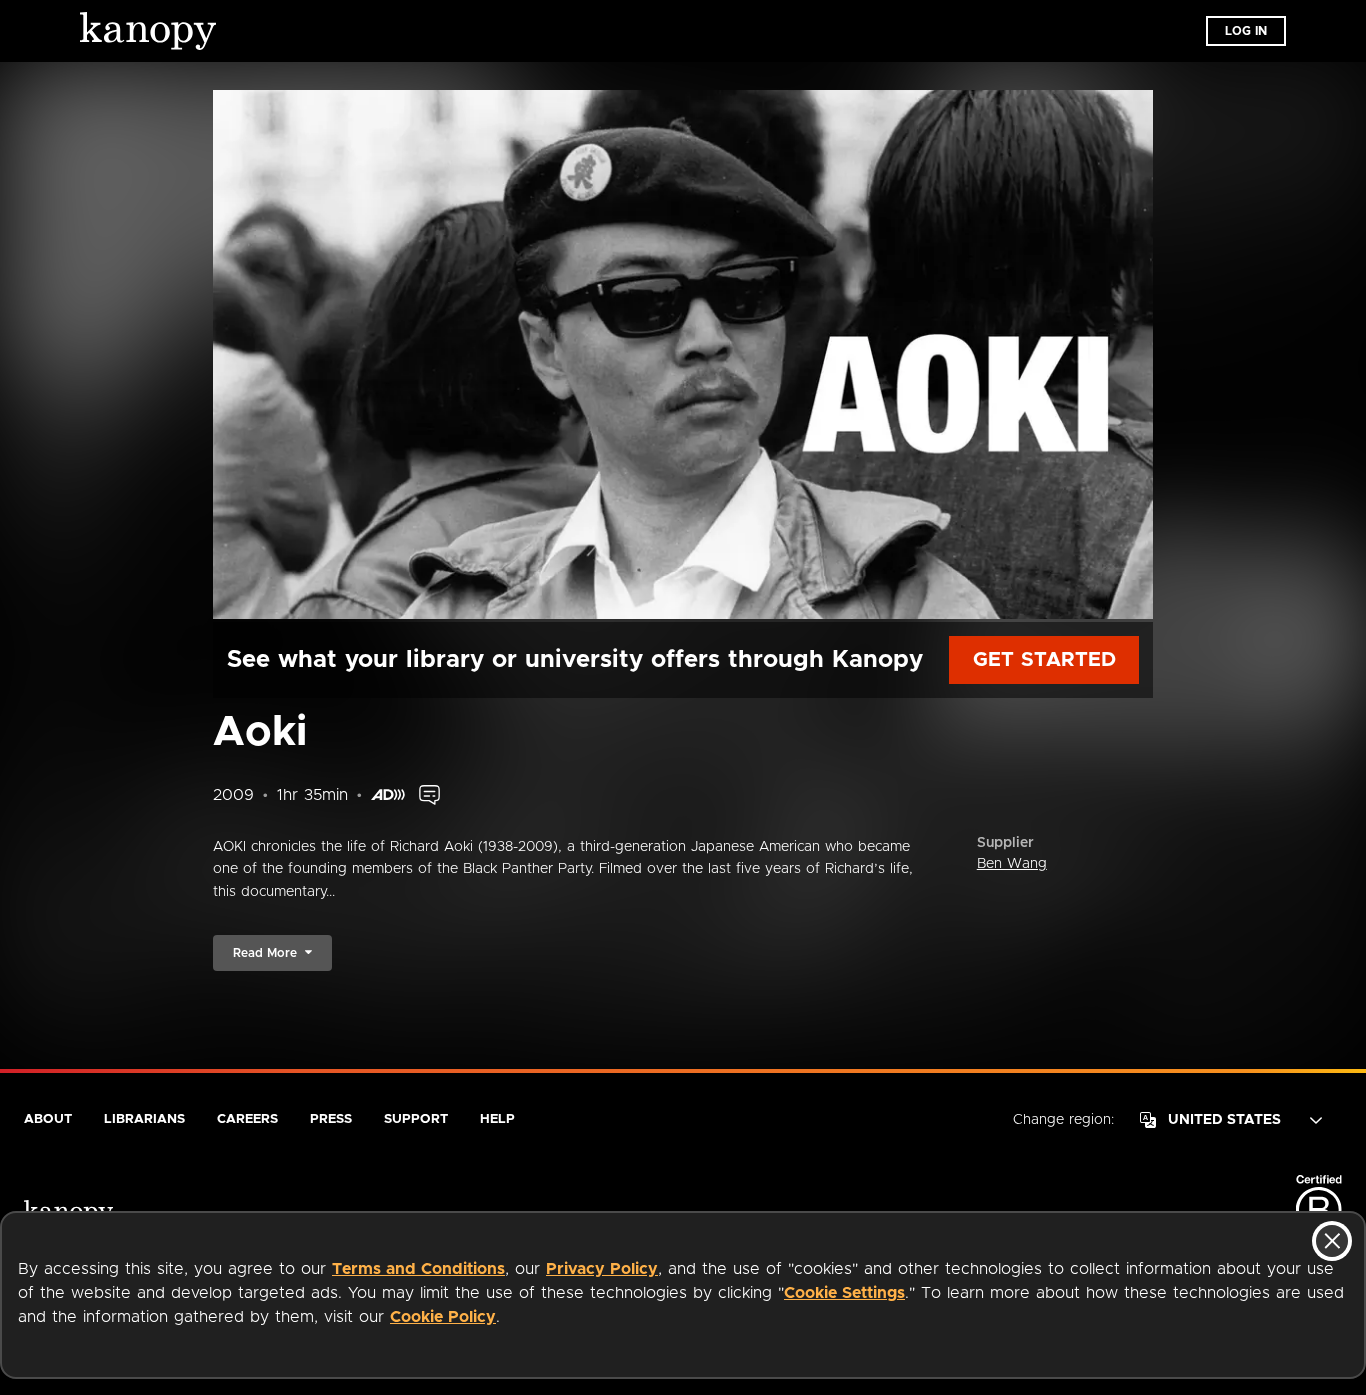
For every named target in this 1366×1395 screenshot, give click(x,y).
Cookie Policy (443, 1317)
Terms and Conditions (418, 1269)
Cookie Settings (844, 1293)
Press (331, 1119)
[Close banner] (1332, 1241)
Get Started (1044, 660)
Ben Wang (1012, 864)
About (48, 1119)
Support (416, 1119)
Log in (1246, 31)
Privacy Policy (602, 1269)
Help (497, 1119)
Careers (247, 1119)
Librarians (144, 1119)
